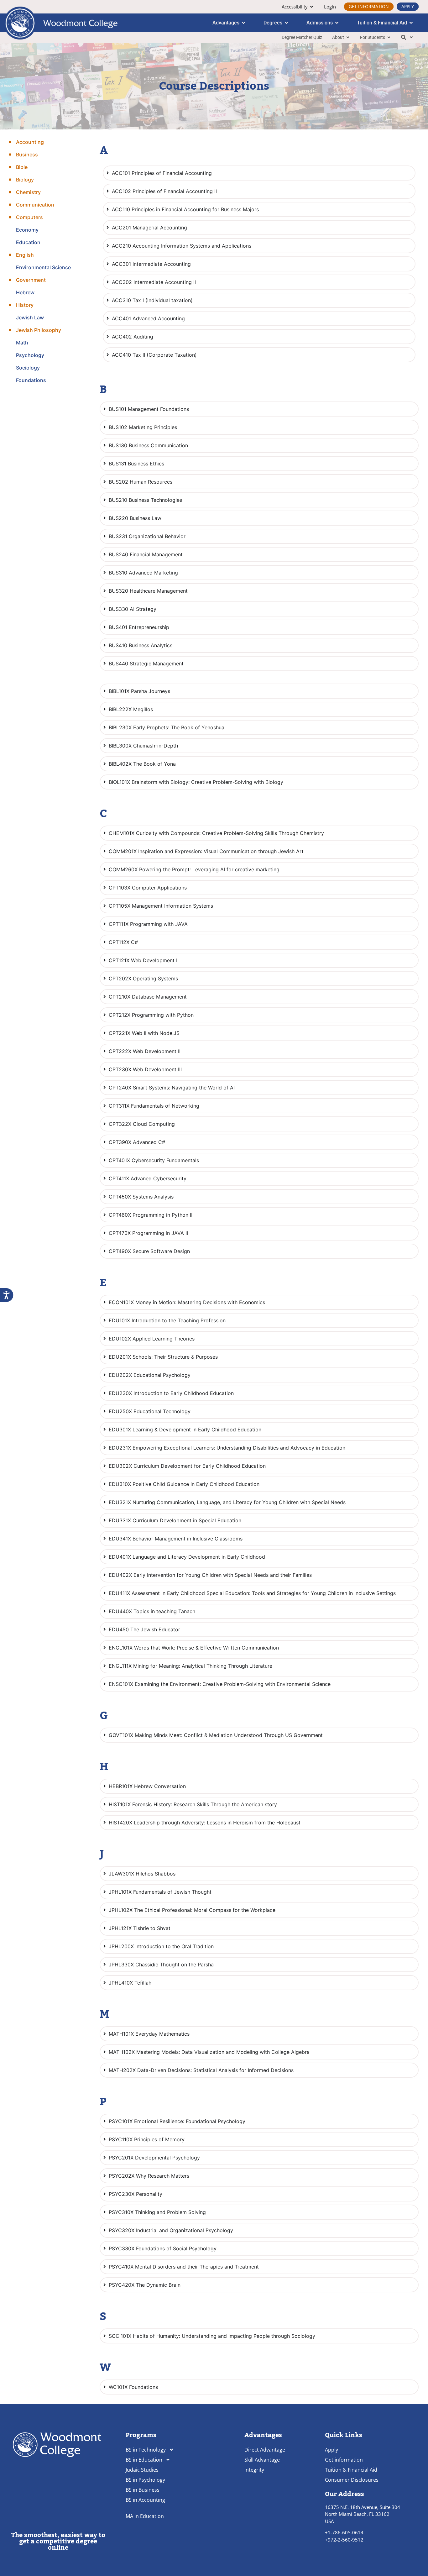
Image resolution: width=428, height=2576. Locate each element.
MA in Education (145, 2516)
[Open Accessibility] (312, 7)
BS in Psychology (145, 2480)
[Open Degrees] (286, 23)
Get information (344, 2460)
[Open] (411, 37)
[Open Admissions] (337, 23)
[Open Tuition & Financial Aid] (411, 23)
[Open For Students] (389, 37)
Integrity (254, 2470)
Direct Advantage (265, 2450)
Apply (331, 2450)
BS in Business (143, 2490)
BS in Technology (146, 2450)
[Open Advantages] (243, 23)
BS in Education (144, 2460)
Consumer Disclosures (352, 2480)
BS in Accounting (145, 2500)
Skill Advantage (262, 2460)
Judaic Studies (142, 2470)
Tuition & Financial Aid (351, 2470)
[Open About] (348, 37)
